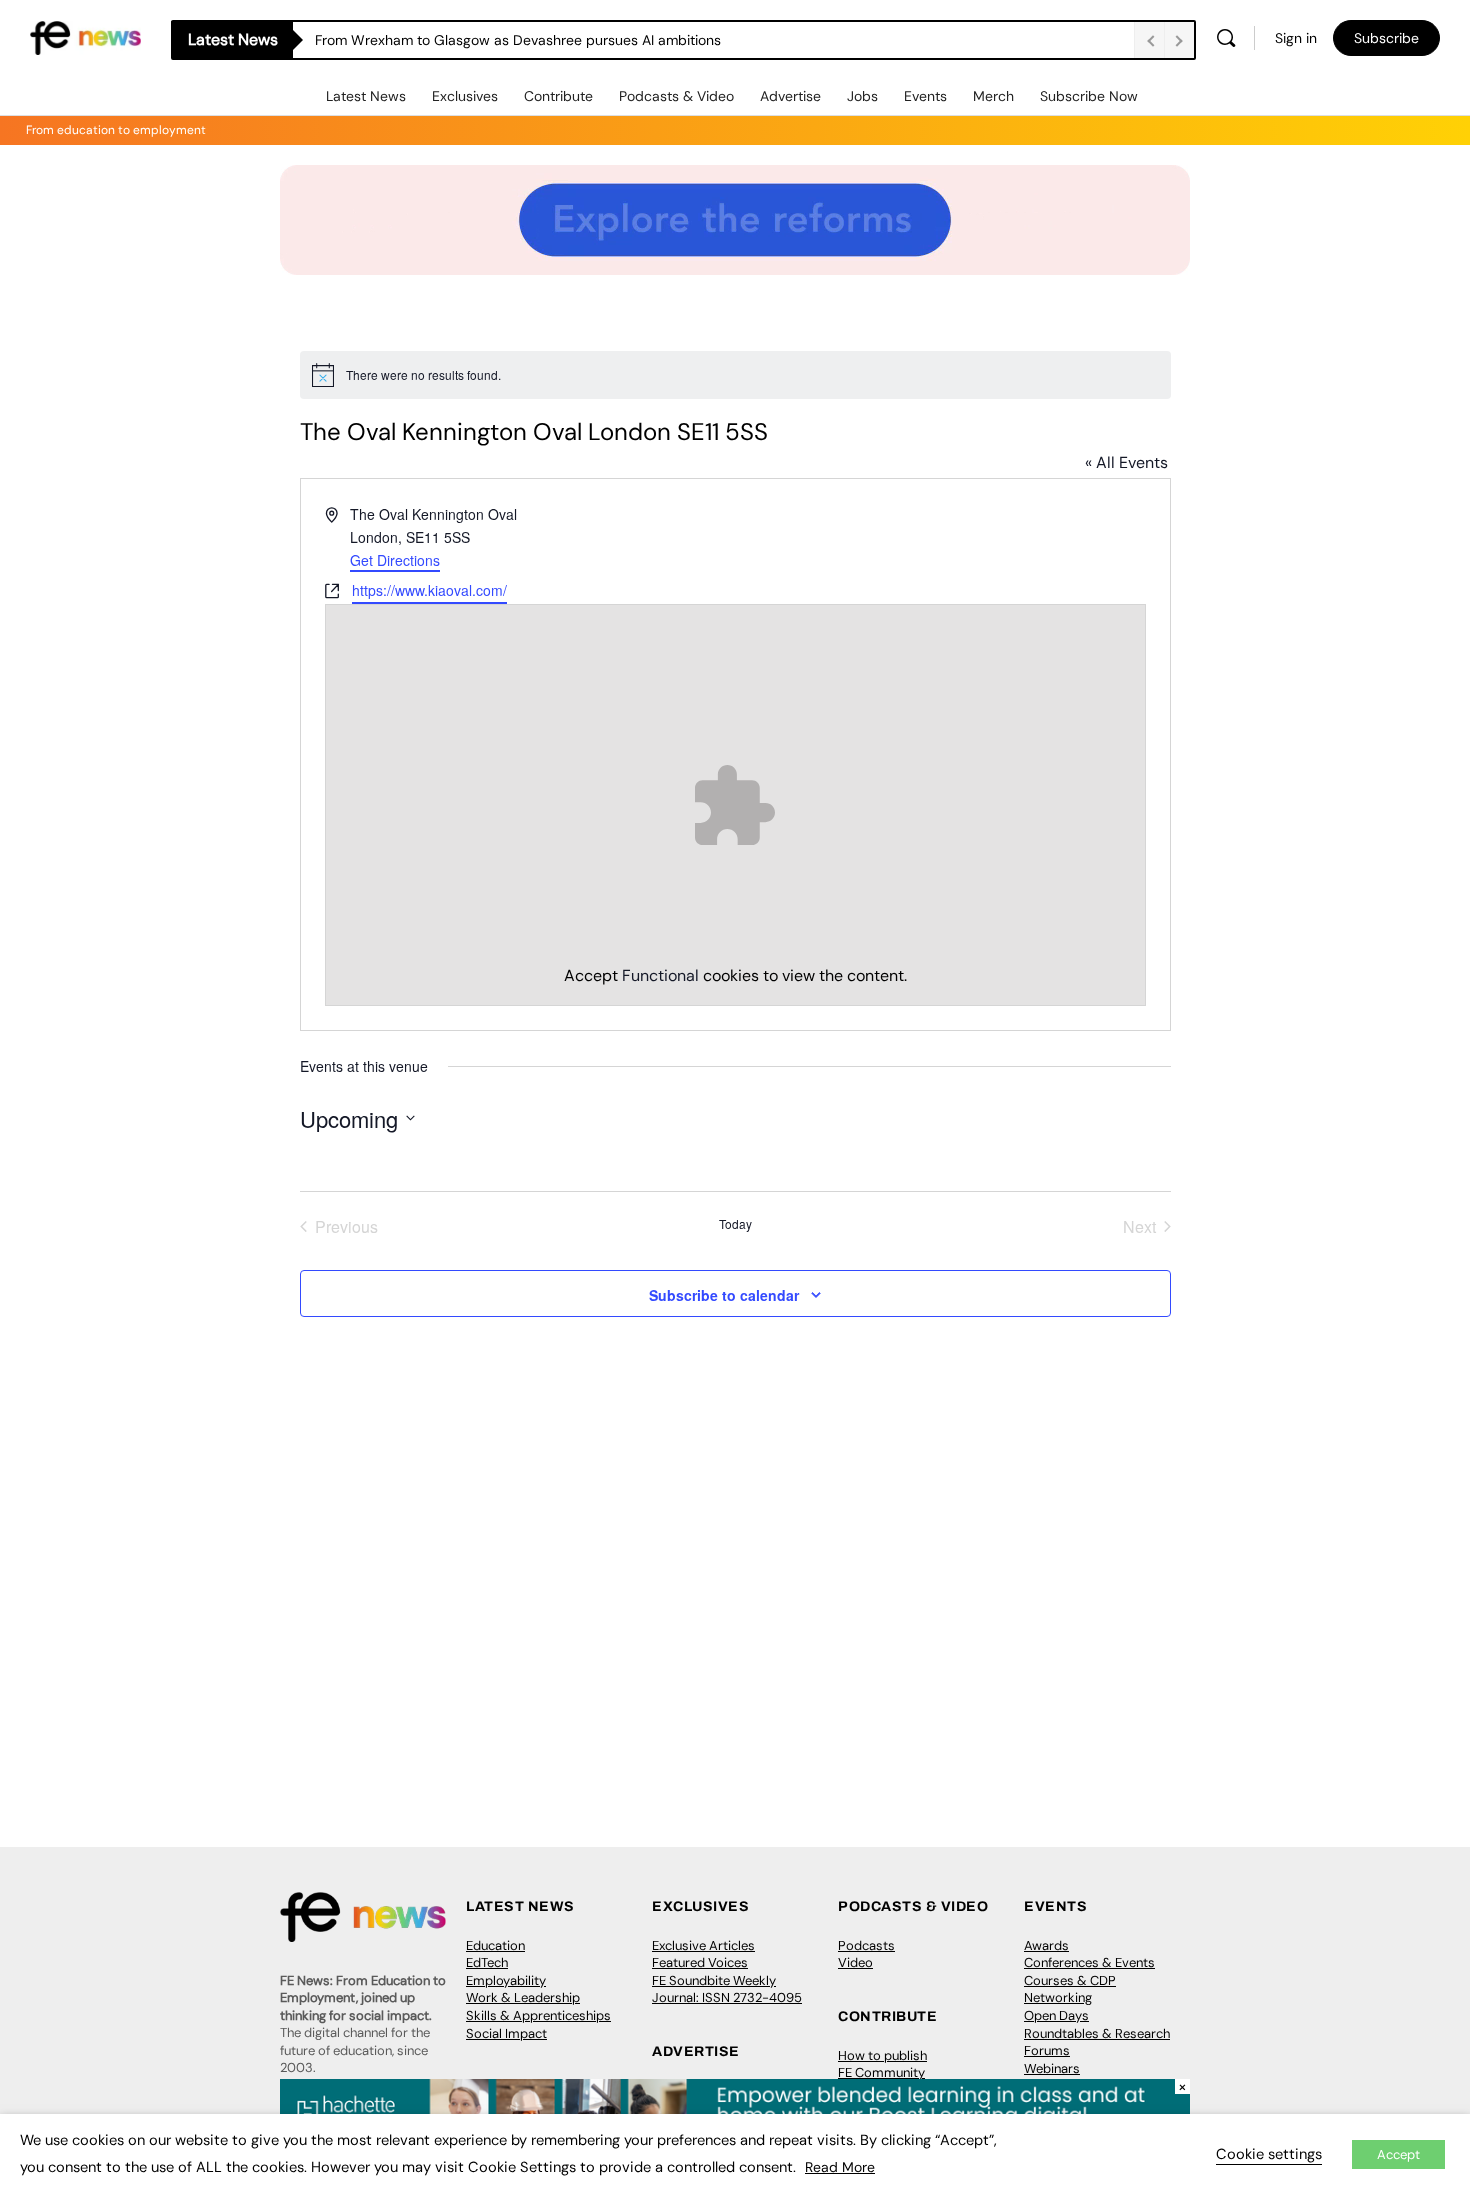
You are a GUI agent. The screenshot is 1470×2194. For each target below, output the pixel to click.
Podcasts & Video (676, 96)
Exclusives (465, 96)
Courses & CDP (1070, 1980)
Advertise (790, 96)
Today (735, 1224)
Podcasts (866, 1945)
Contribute (558, 96)
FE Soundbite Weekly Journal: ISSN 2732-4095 (727, 1989)
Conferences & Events (1089, 1962)
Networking (1058, 1997)
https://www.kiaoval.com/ (429, 590)
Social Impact (506, 2033)
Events (925, 96)
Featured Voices (700, 1962)
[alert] (735, 375)
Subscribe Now (1089, 96)
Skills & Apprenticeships (538, 2015)
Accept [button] (1398, 2154)
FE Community (881, 2072)
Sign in (1296, 38)
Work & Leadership (523, 1997)
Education (495, 1945)
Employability (506, 1980)
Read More (840, 2167)
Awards (1046, 1945)
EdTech (487, 1962)
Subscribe (1386, 38)
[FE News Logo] (85, 36)
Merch (993, 96)
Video (855, 1962)
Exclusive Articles (703, 1945)
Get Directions (395, 560)
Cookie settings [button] (1269, 2154)
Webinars (1052, 2068)
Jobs (862, 96)
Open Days (1056, 2015)
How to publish (882, 2055)
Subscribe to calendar (724, 1295)
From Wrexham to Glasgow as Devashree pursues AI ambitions (518, 40)
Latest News (366, 96)
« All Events (1126, 462)
